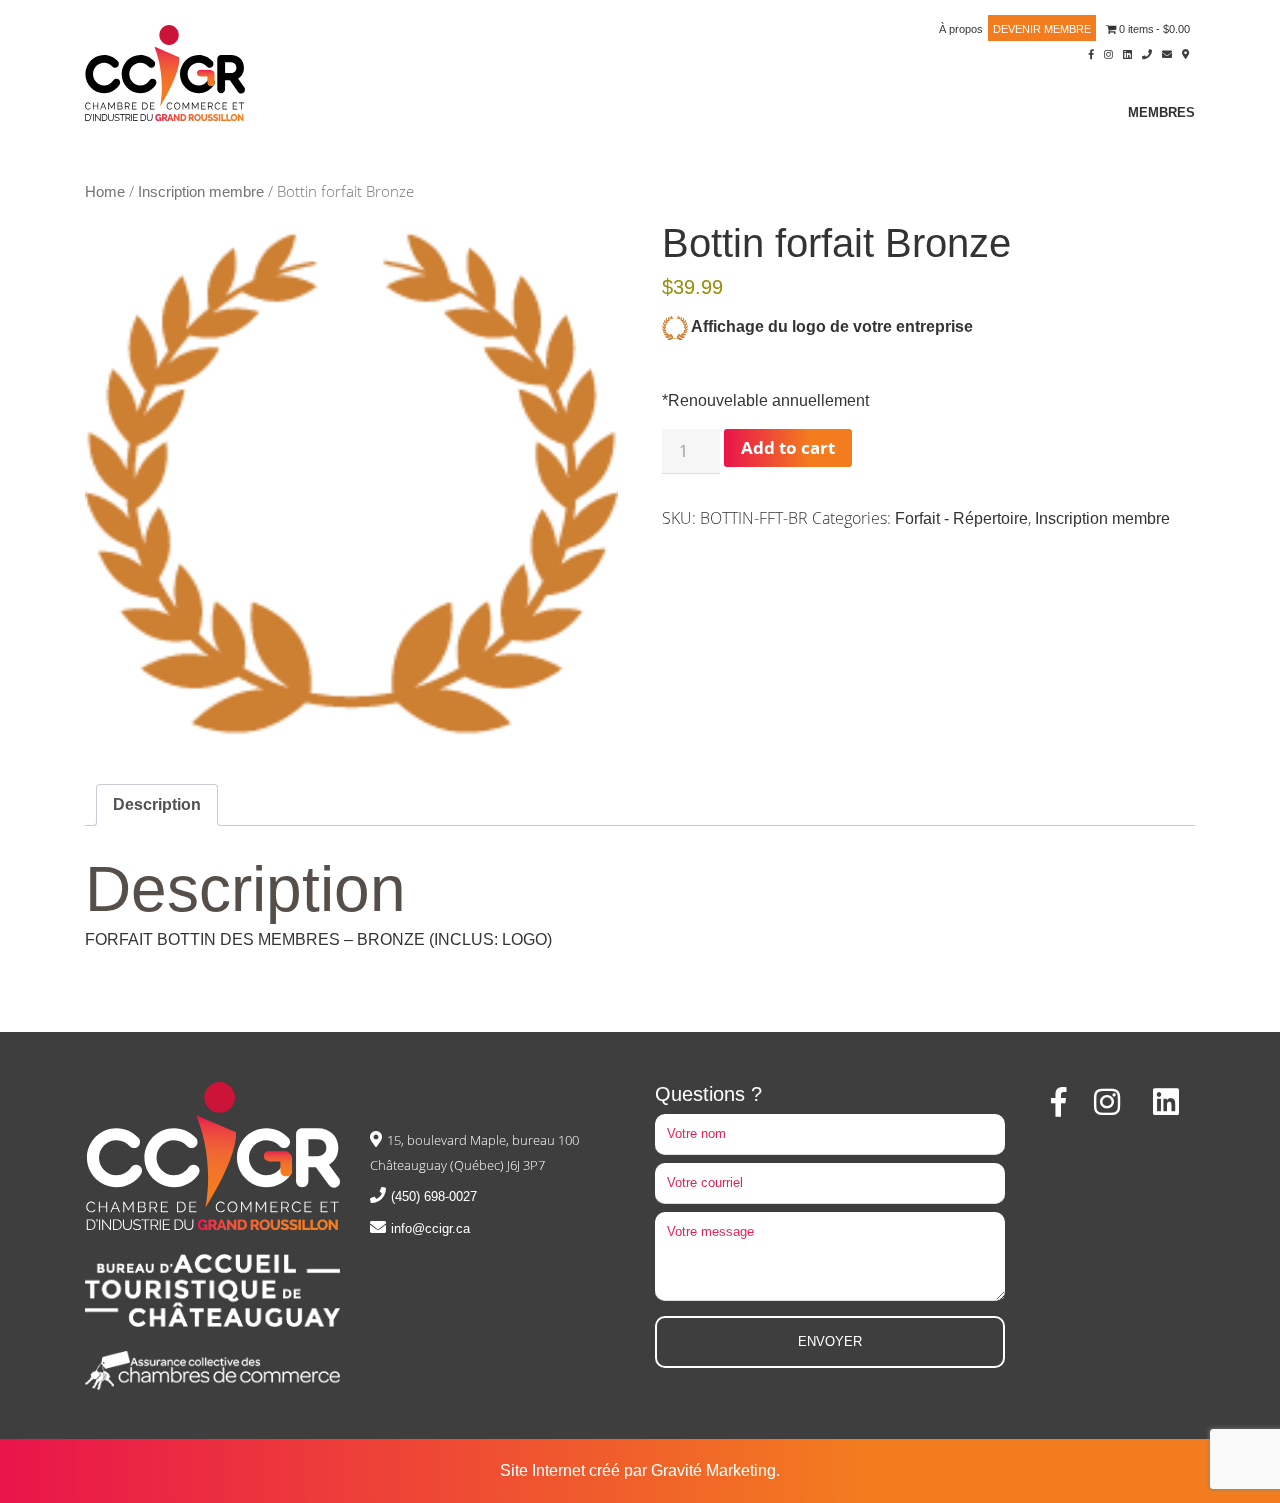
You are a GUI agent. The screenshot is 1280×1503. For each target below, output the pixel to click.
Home (105, 192)
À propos (961, 29)
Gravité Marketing (713, 1470)
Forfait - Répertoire (961, 518)
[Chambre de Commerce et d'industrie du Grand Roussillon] (165, 71)
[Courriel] (1167, 53)
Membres (1161, 112)
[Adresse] (1186, 53)
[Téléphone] (1147, 53)
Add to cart (788, 447)
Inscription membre (201, 192)
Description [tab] (157, 804)
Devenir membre (1042, 29)
